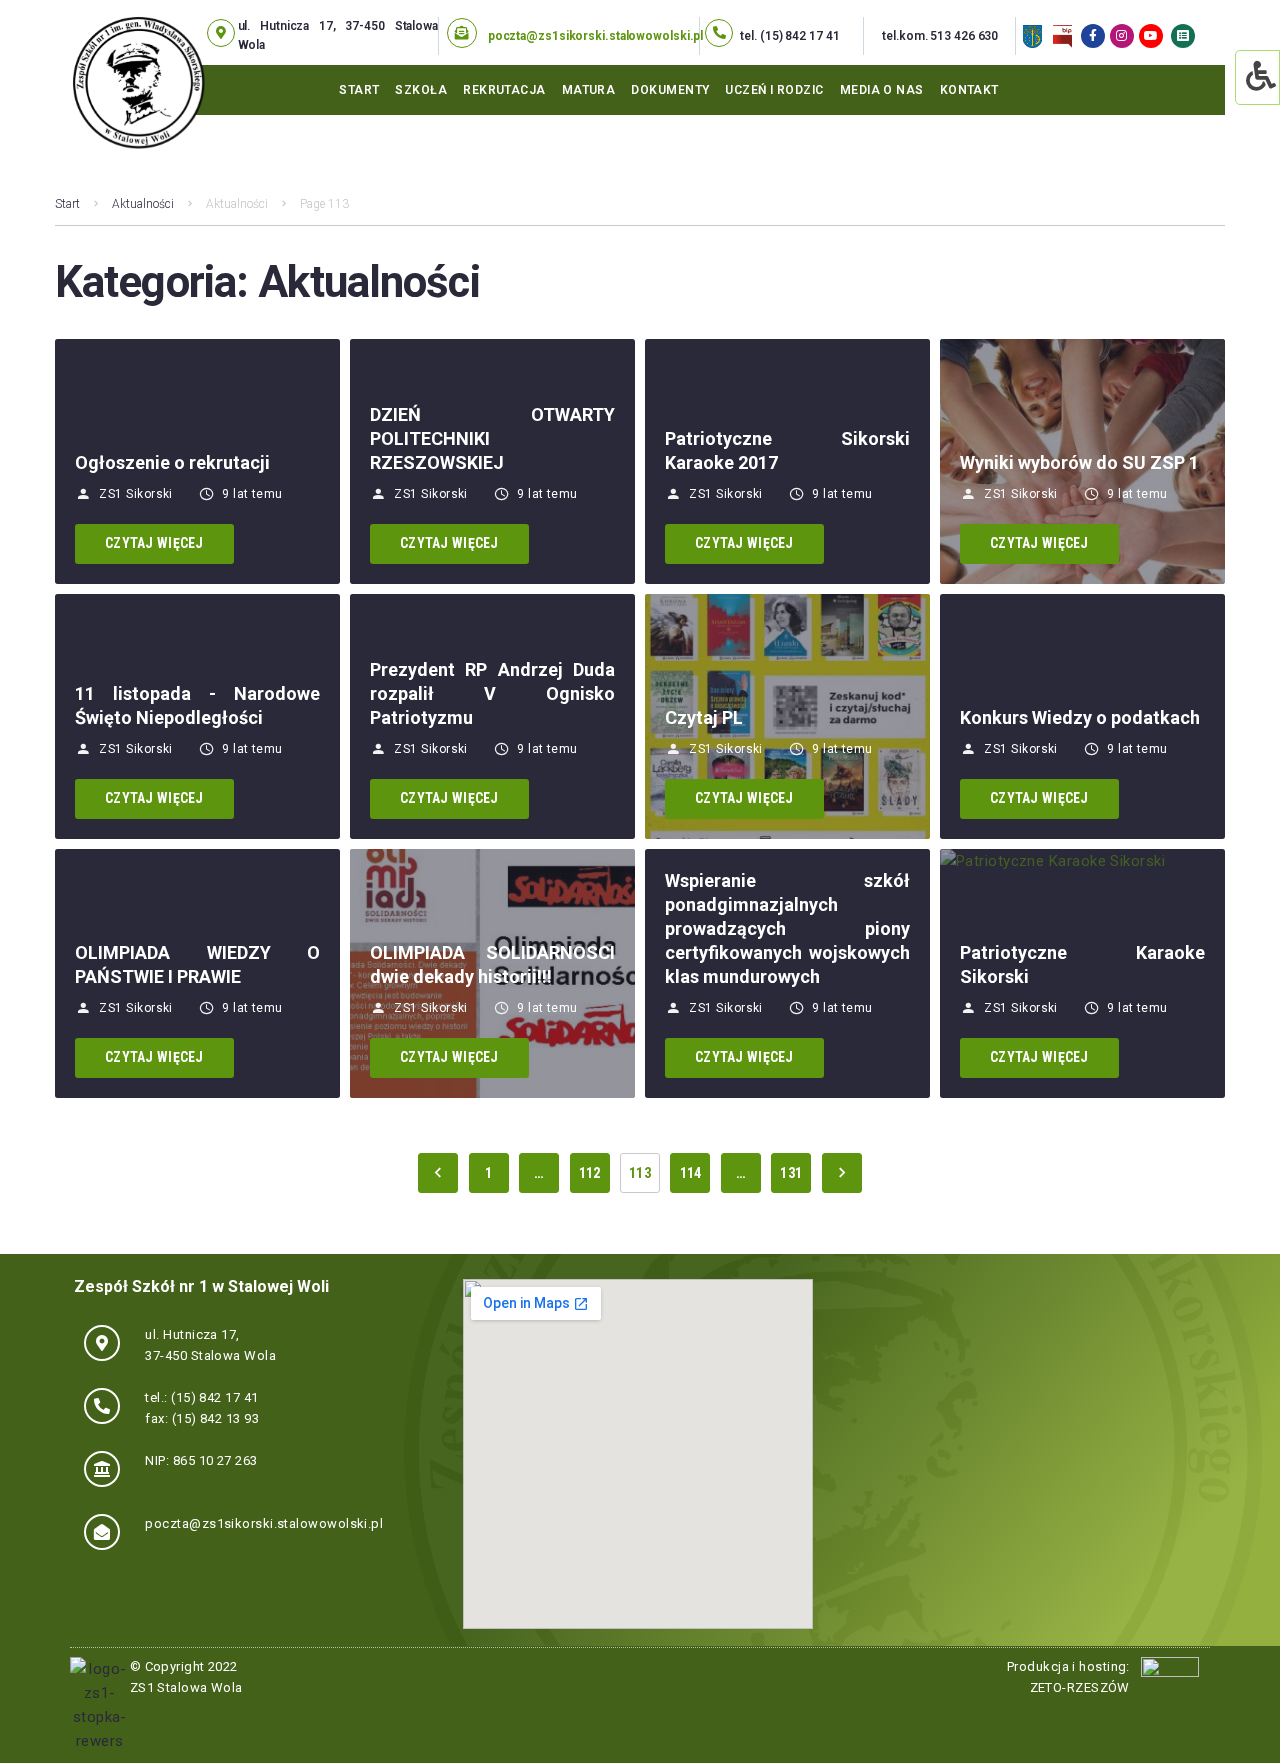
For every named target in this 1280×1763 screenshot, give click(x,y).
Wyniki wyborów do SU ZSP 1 (1079, 462)
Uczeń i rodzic (774, 90)
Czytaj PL (704, 717)
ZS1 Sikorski (135, 494)
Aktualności (143, 204)
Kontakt (969, 90)
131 (791, 1173)
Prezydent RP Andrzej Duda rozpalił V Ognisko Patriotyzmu (492, 693)
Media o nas (882, 90)
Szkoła (421, 90)
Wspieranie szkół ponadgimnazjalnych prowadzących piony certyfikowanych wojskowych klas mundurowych (787, 928)
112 (590, 1173)
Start (359, 90)
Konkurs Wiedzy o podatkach (1080, 717)
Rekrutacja (504, 90)
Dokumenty (670, 90)
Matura (589, 90)
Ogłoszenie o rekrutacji (172, 462)
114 (691, 1173)
